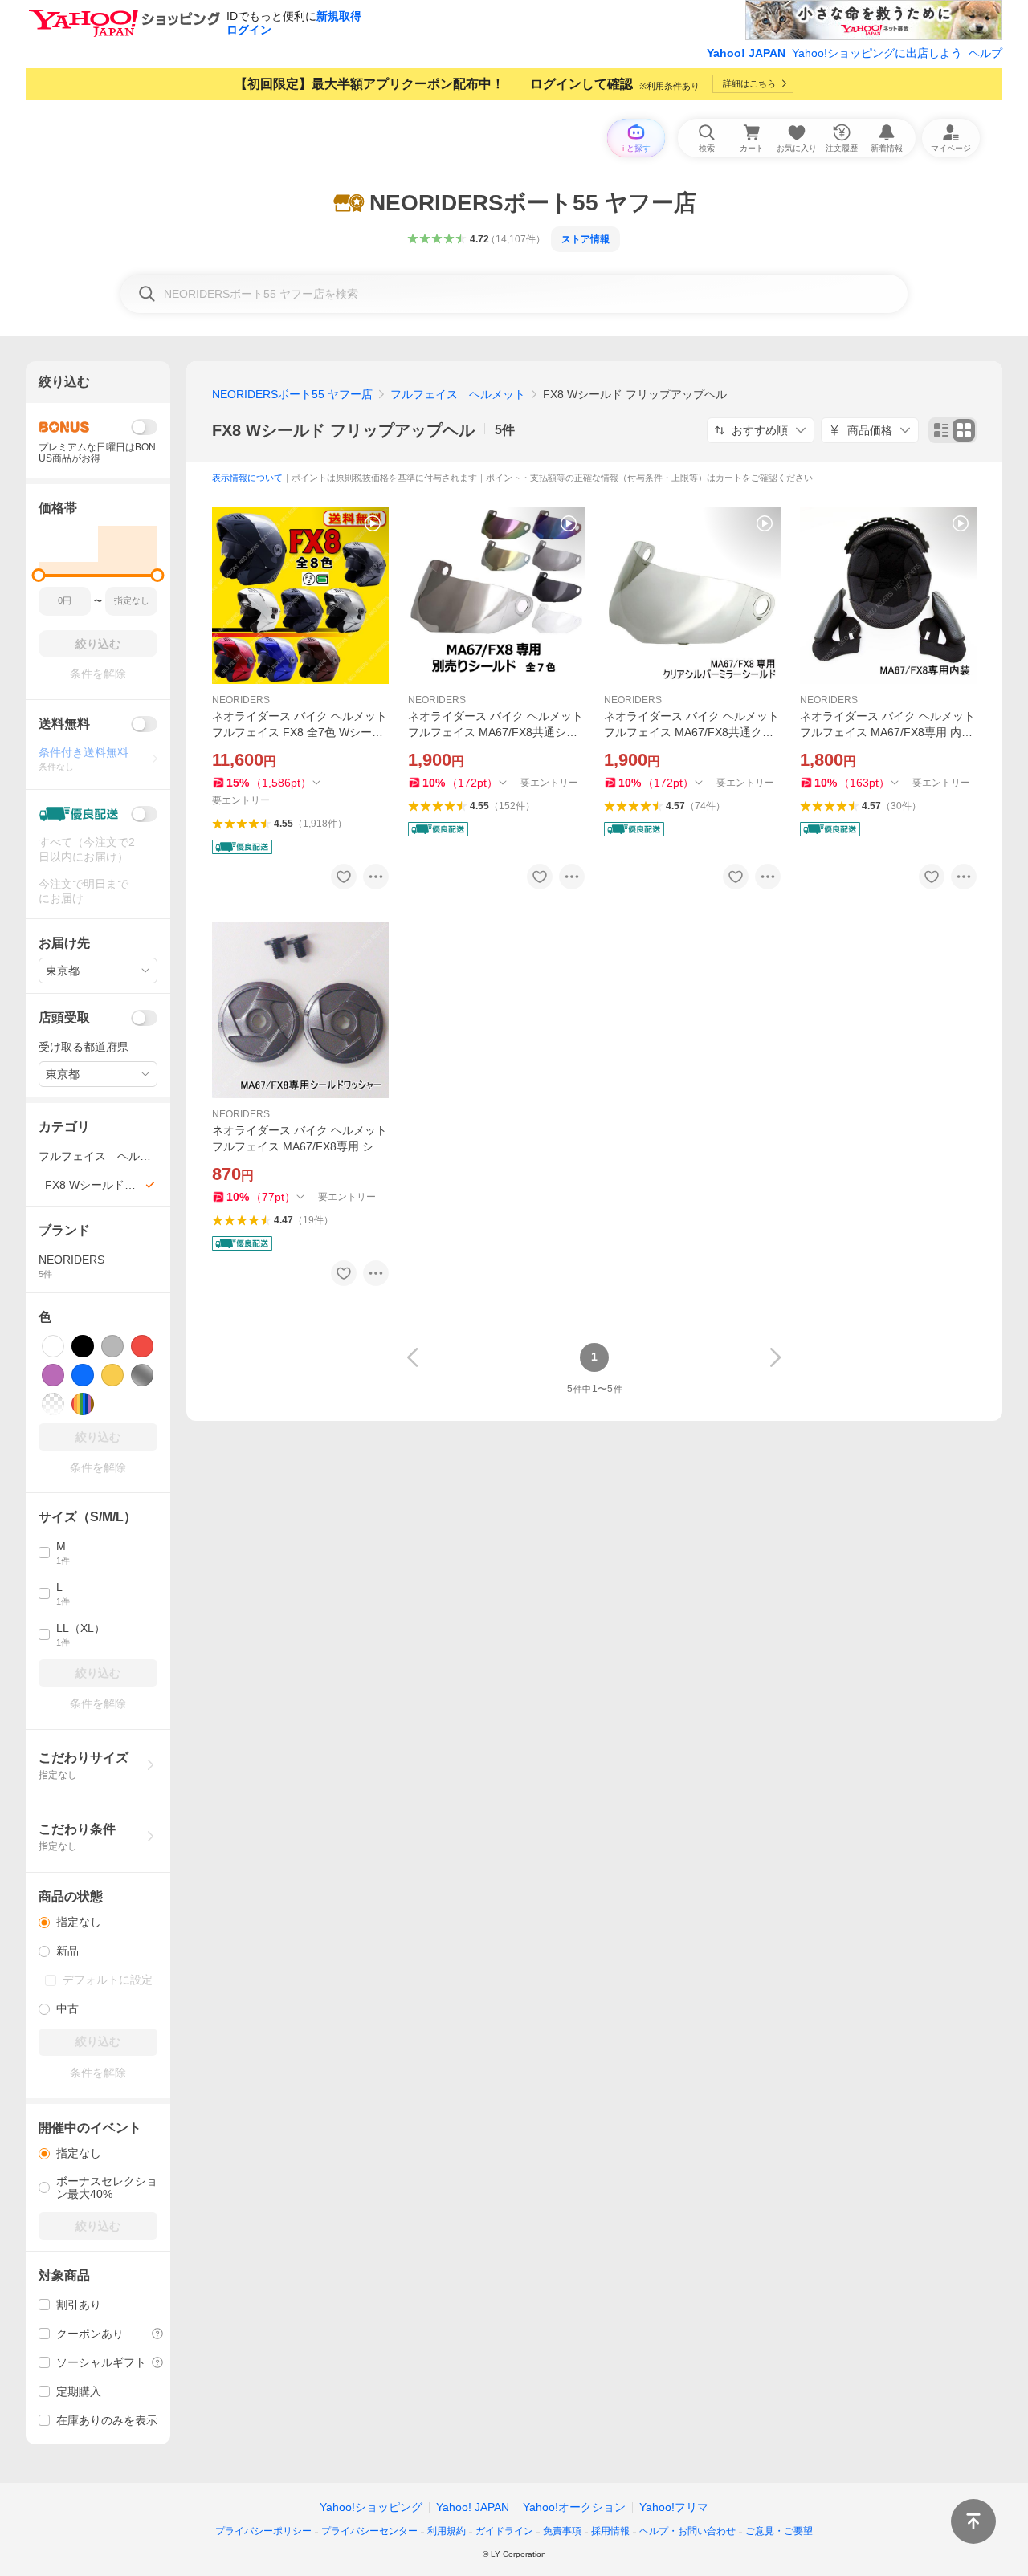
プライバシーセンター (369, 2531)
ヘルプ (985, 53)
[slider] (39, 575)
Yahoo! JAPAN (746, 53)
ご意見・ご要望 (779, 2531)
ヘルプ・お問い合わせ (687, 2531)
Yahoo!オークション (574, 2507)
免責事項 (562, 2531)
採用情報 (610, 2531)
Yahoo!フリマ (674, 2507)
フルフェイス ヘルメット (458, 394)
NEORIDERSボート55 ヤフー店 (292, 394)
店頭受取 (64, 1017)
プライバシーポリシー (263, 2531)
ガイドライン (504, 2531)
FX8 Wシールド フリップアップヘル (343, 430)
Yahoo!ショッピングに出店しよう (877, 53)
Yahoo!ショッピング (371, 2507)
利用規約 (447, 2531)
